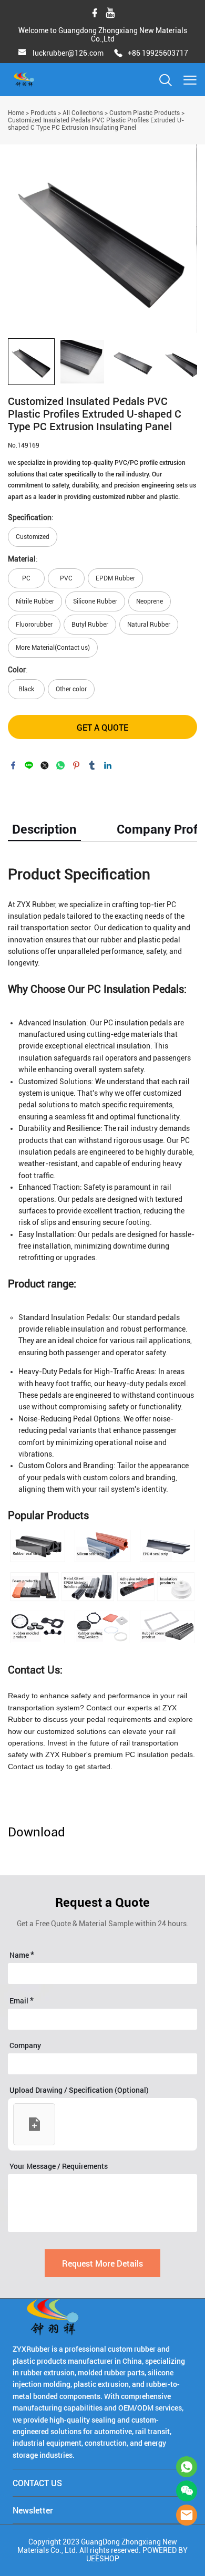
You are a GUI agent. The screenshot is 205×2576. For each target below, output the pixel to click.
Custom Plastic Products (145, 113)
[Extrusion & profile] (102, 1586)
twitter (45, 765)
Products (43, 113)
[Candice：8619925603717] (187, 2467)
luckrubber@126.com (68, 53)
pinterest (76, 765)
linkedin (108, 765)
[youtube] (110, 13)
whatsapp (60, 765)
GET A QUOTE (102, 727)
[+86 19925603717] (118, 54)
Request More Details (102, 2263)
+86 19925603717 (158, 53)
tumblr (92, 765)
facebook (13, 765)
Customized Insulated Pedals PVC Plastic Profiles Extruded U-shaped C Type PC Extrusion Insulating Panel (96, 124)
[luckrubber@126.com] (22, 54)
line (29, 765)
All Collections (83, 113)
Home (16, 113)
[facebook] (95, 13)
